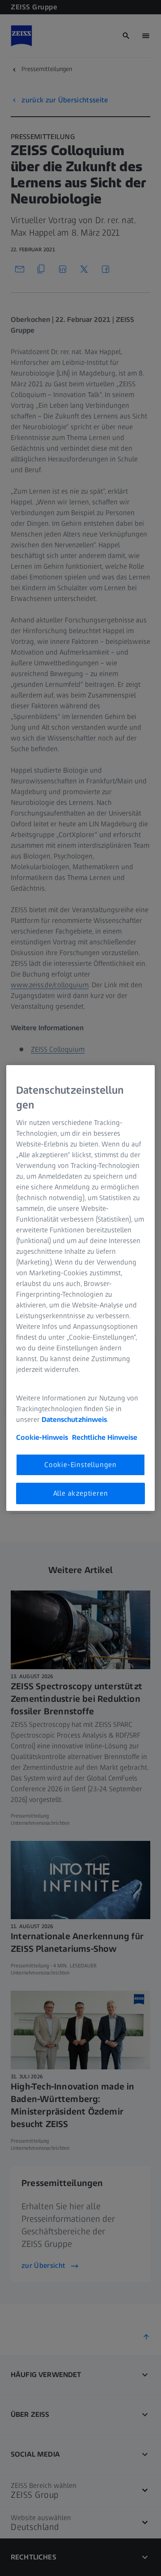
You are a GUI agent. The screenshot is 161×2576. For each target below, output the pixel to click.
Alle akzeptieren (81, 1493)
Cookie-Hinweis (42, 1437)
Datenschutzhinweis (74, 1419)
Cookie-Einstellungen (80, 1465)
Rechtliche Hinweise (105, 1437)
